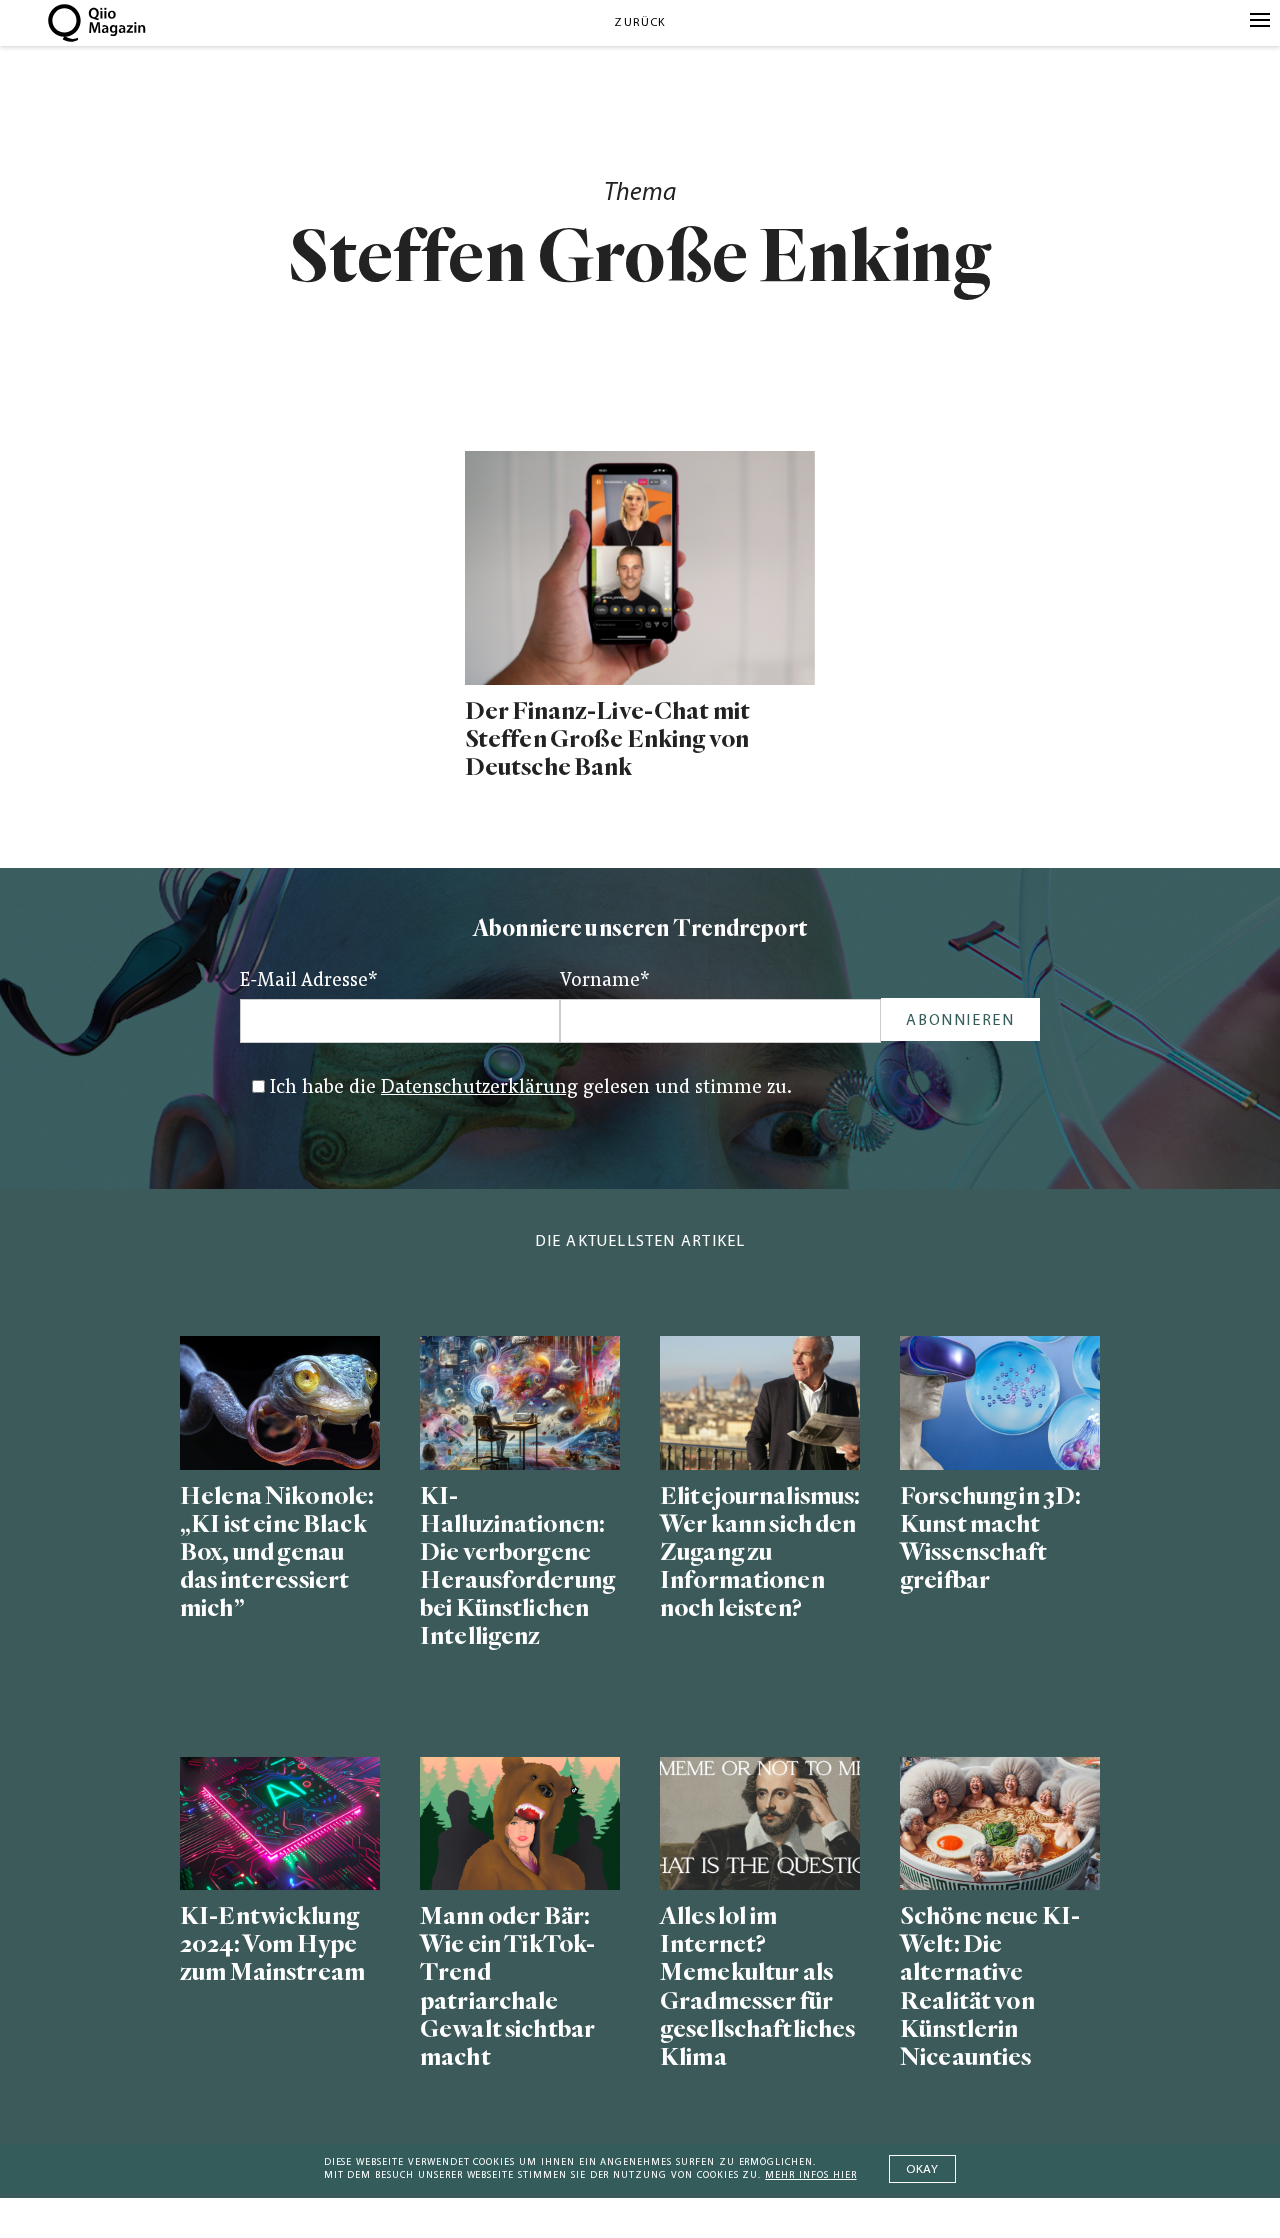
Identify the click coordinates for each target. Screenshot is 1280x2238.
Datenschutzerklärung (479, 1088)
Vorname (605, 981)
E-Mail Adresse (309, 981)
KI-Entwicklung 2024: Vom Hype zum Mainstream (272, 1944)
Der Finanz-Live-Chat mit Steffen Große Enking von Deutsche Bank (607, 739)
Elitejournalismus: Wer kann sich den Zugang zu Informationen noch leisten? (760, 1553)
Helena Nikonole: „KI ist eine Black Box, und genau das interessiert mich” (277, 1553)
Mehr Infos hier (810, 2175)
